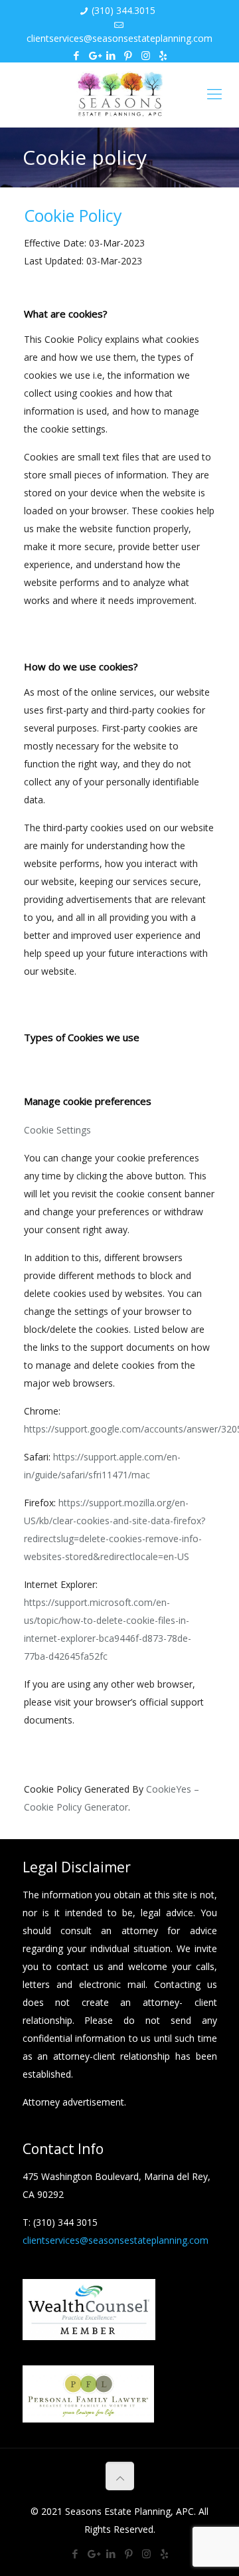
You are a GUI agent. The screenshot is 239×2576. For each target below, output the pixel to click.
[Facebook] (77, 55)
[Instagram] (146, 55)
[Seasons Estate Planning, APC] (119, 95)
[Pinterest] (128, 55)
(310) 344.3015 (123, 10)
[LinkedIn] (111, 55)
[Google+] (94, 55)
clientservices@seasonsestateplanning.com (119, 38)
